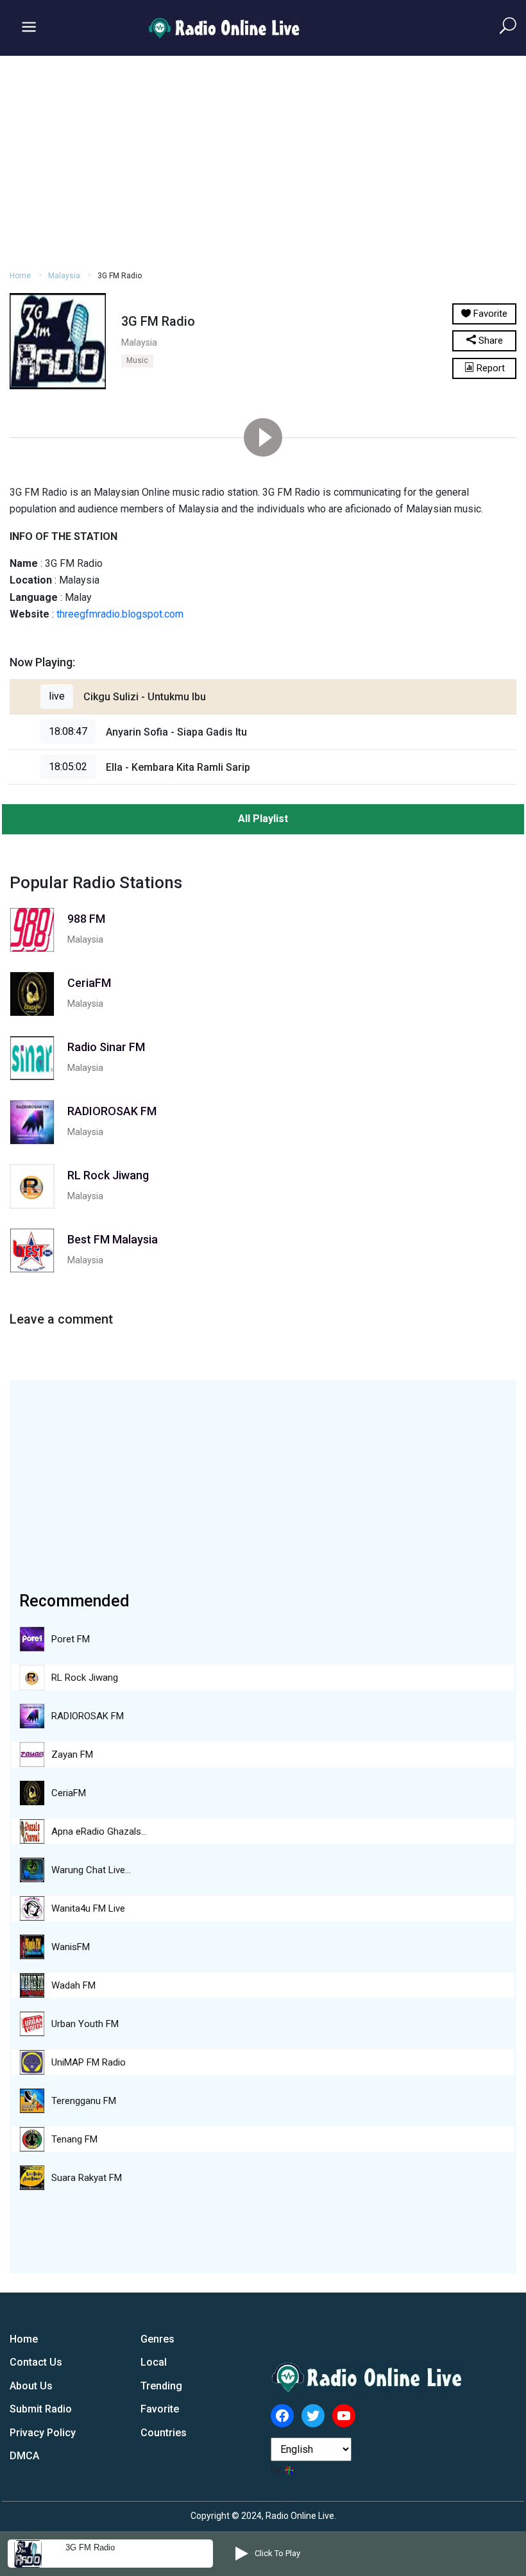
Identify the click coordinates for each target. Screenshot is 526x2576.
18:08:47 (68, 731)
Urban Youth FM (85, 2024)
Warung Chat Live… (91, 1870)
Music (137, 360)
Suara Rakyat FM (87, 2178)
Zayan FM (72, 1755)
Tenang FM (74, 2139)
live (57, 696)
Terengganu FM (84, 2101)
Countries (164, 2433)
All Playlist (263, 819)
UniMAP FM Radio (89, 2062)
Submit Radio (41, 2409)
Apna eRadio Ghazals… (99, 1831)
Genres (157, 2339)
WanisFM (71, 1947)
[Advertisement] (263, 161)
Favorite (160, 2409)
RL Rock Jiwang (85, 1678)
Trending (161, 2386)
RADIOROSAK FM (88, 1716)
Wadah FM (73, 1985)
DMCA (24, 2456)
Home (20, 276)
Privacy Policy (43, 2433)
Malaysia (64, 276)
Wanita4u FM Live (88, 1908)
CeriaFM (69, 1793)
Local (154, 2362)
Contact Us (36, 2362)
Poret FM (71, 1639)
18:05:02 (68, 767)
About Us (31, 2386)
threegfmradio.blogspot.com (120, 614)
